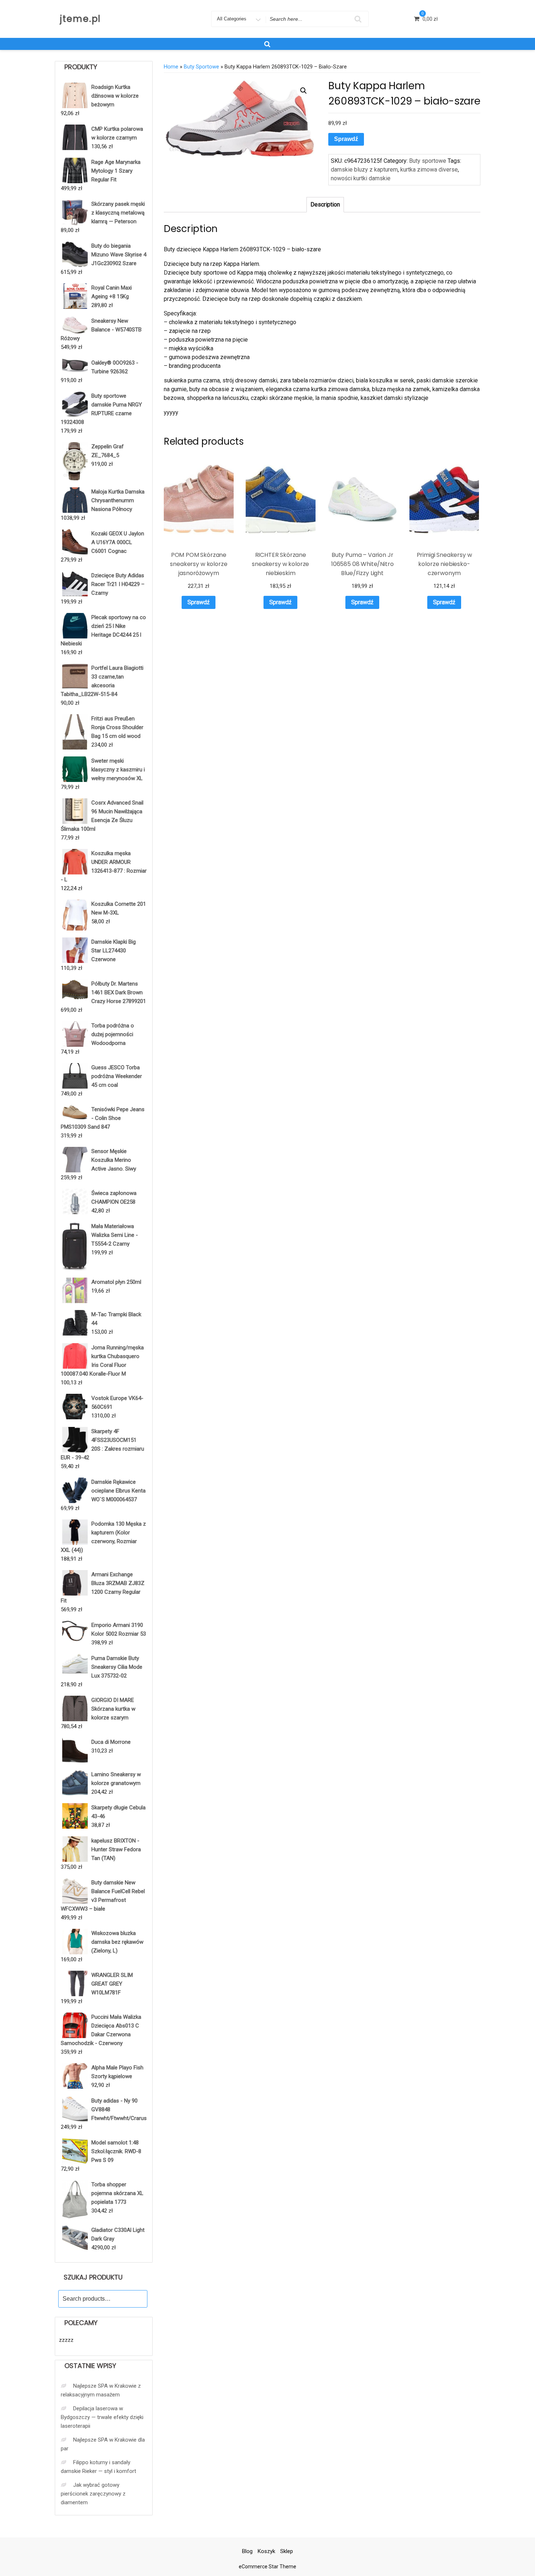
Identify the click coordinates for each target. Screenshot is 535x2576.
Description (325, 204)
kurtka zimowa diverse (429, 170)
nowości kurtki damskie (361, 178)
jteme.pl (80, 19)
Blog (247, 2551)
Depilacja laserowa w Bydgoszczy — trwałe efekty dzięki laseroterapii (102, 2417)
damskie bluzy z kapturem (364, 170)
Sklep (287, 2551)
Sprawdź (346, 139)
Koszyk (266, 2551)
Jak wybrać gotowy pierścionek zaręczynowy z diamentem (93, 2494)
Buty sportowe (201, 67)
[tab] (325, 205)
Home (171, 67)
